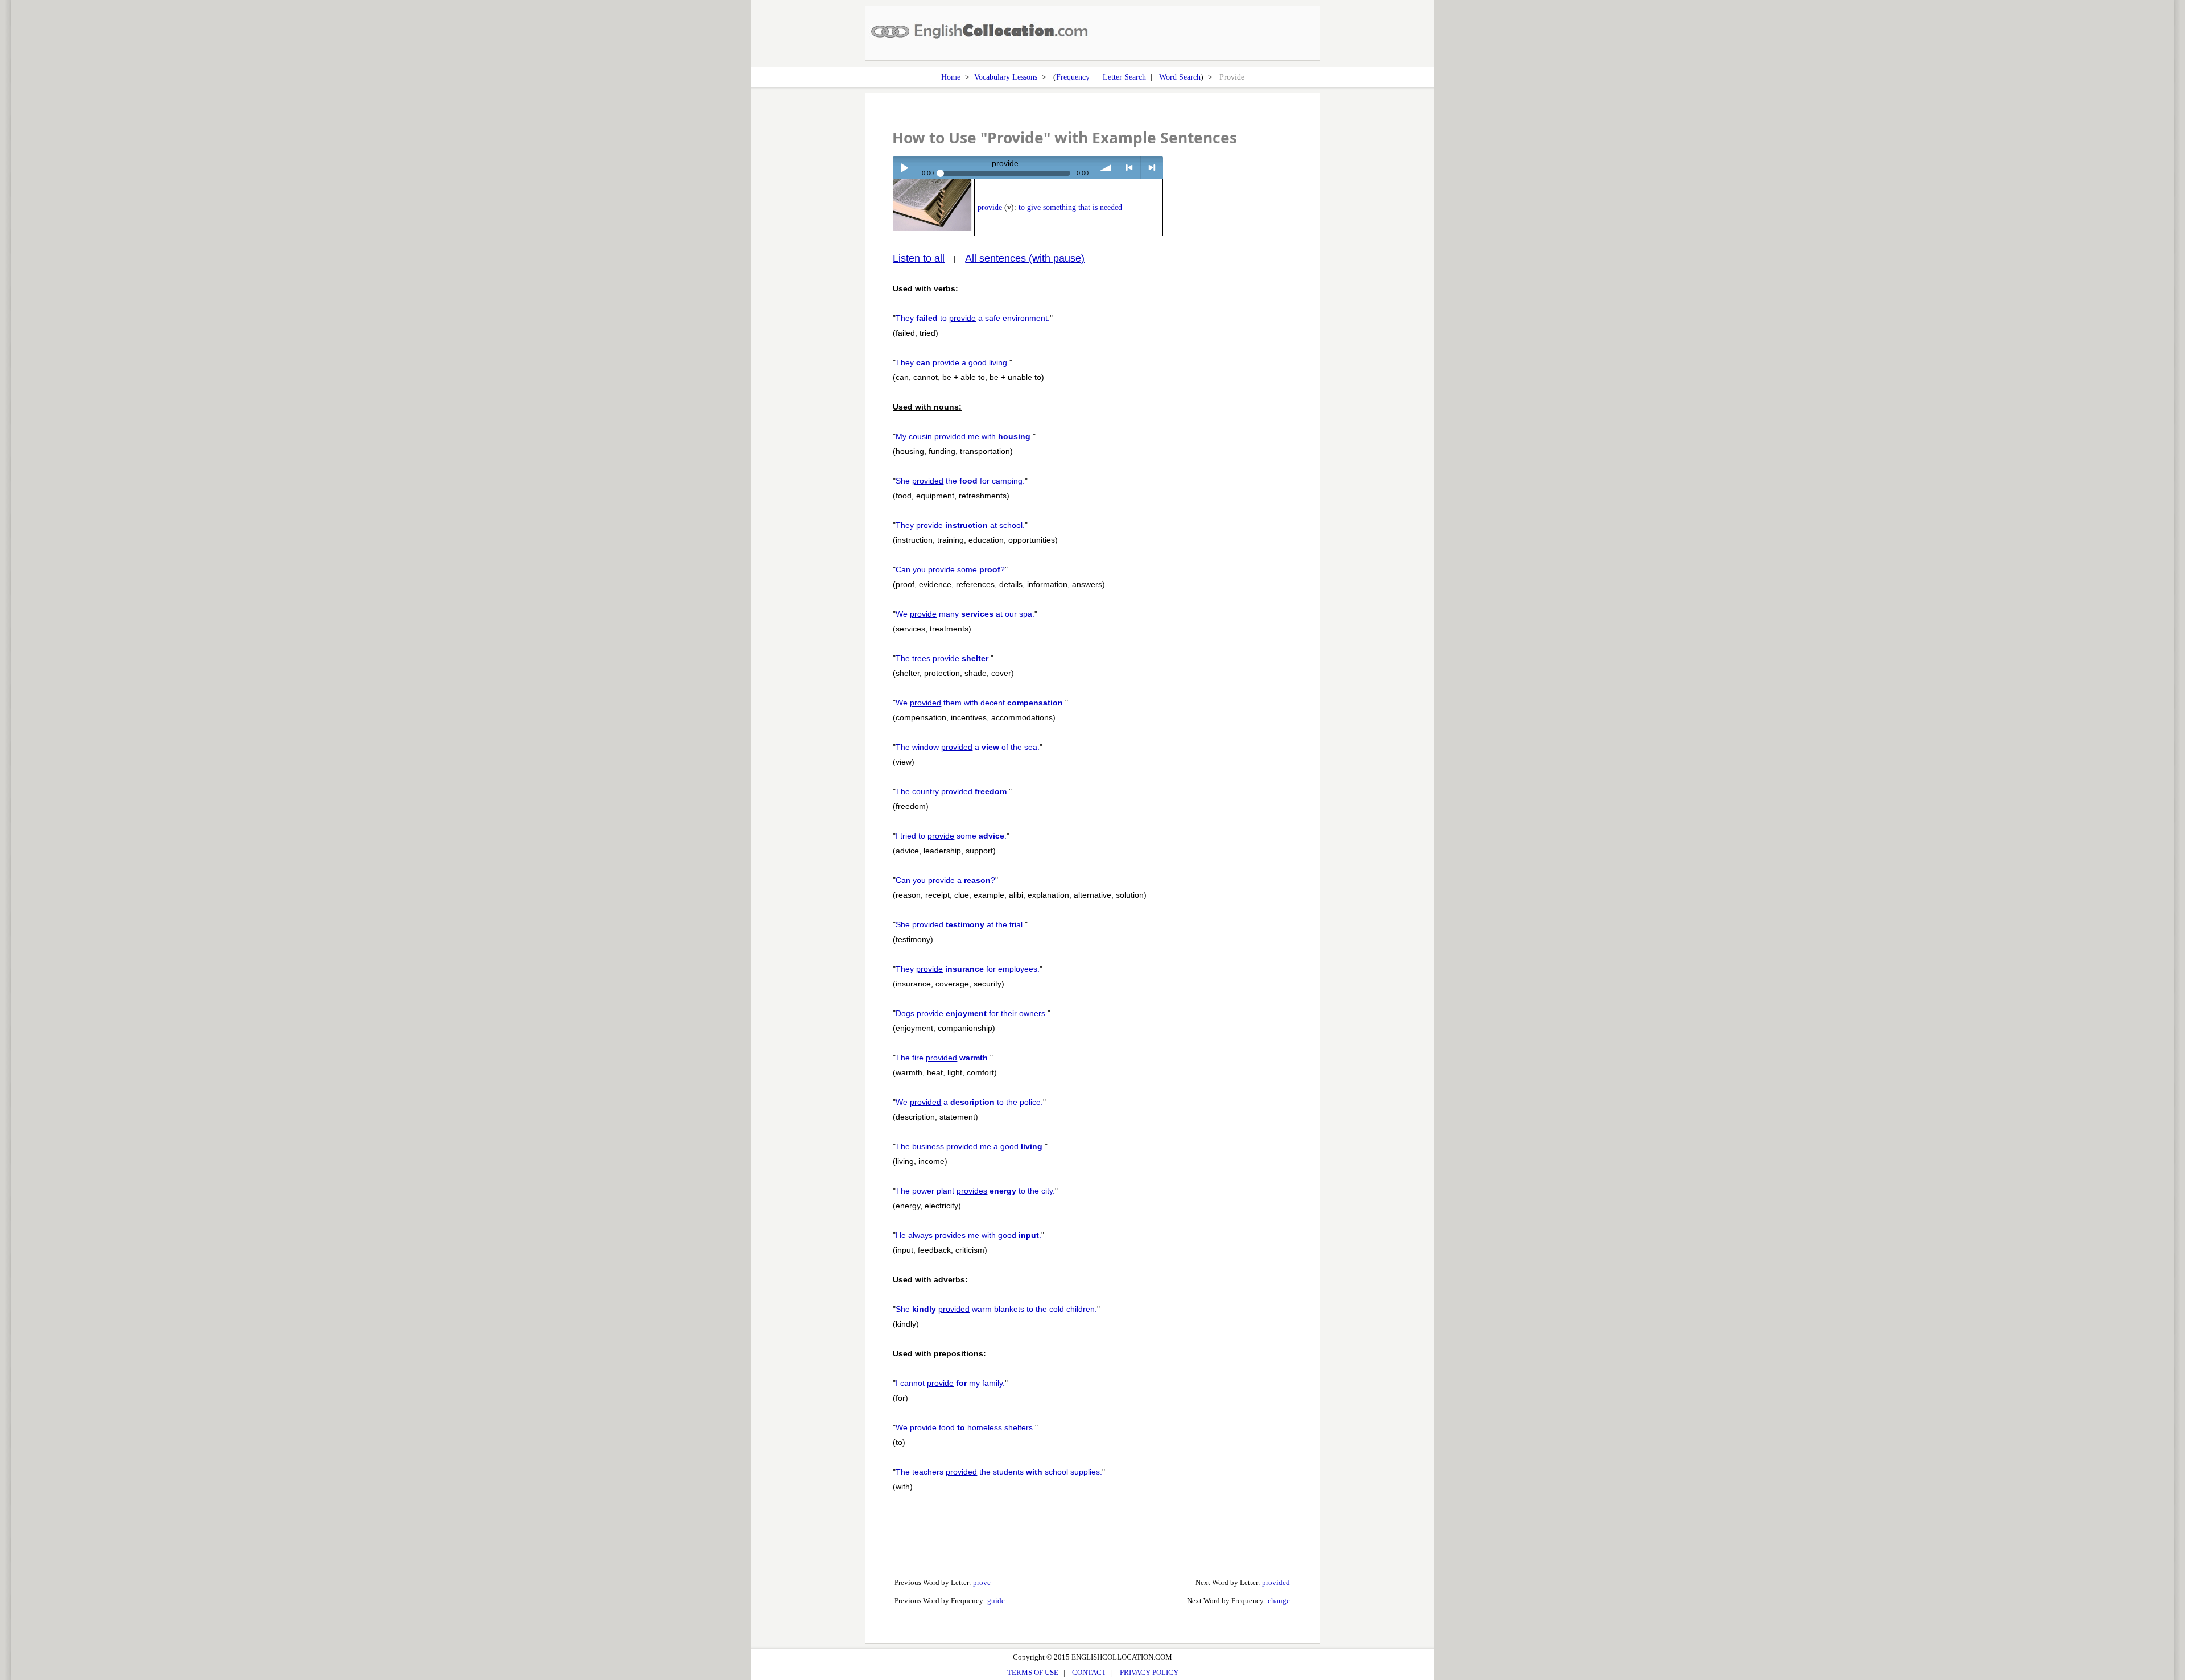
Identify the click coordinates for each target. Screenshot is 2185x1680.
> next (1152, 168)
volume (1106, 168)
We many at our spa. (965, 614)
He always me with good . (968, 1235)
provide (990, 207)
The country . (952, 791)
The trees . (943, 658)
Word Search (1180, 77)
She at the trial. (960, 924)
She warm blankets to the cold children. (996, 1309)
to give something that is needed (1070, 207)
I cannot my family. (950, 1383)
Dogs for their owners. (972, 1013)
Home (951, 77)
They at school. (960, 525)
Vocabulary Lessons (1006, 77)
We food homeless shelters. (965, 1427)
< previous (1129, 168)
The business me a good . (970, 1146)
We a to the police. (969, 1102)
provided (1276, 1582)
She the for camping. (960, 481)
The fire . (943, 1058)
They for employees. (968, 969)
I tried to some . (951, 836)
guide (996, 1601)
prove (982, 1582)
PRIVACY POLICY (1149, 1672)
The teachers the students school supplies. (999, 1472)
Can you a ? (945, 880)
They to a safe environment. (973, 318)
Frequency (1073, 77)
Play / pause (904, 168)
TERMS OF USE (1033, 1672)
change (1279, 1601)
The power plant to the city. (975, 1191)
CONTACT (1089, 1672)
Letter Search (1124, 77)
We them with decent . (980, 703)
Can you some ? (950, 569)
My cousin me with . (964, 436)
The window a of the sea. (968, 747)
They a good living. (953, 362)
